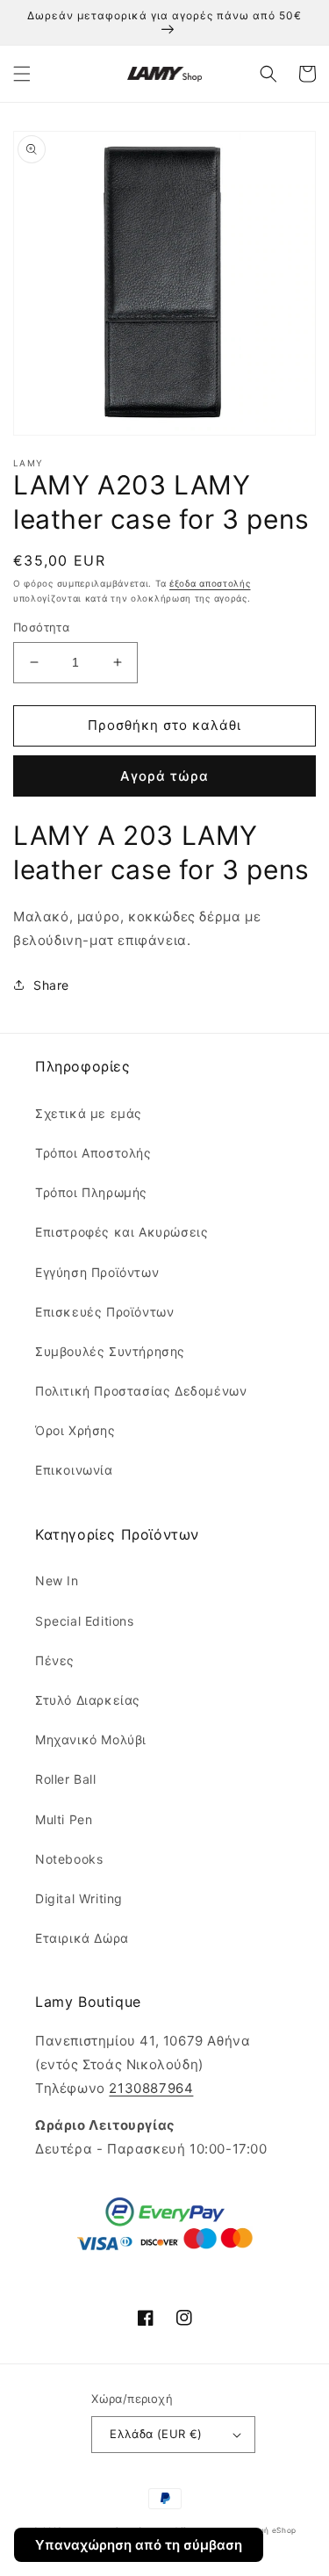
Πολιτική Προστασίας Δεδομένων (141, 1391)
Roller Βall (66, 1779)
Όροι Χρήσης (75, 1430)
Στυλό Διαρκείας (88, 1700)
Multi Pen (64, 1819)
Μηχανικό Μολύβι (91, 1739)
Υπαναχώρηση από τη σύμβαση (139, 2545)
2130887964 (151, 2088)
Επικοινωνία (74, 1470)
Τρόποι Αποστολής (93, 1153)
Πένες (55, 1660)
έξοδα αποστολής (210, 583)
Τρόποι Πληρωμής (91, 1192)
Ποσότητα (41, 627)
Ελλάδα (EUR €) (156, 2434)
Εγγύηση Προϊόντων (97, 1272)
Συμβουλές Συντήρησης (110, 1351)
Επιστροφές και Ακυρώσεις (122, 1232)
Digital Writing (79, 1898)
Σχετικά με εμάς (89, 1113)
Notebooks (69, 1859)
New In (57, 1580)
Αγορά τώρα (164, 776)
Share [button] (51, 985)
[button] (22, 74)
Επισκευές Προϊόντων (104, 1312)
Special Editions (85, 1621)
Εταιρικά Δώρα (82, 1938)
